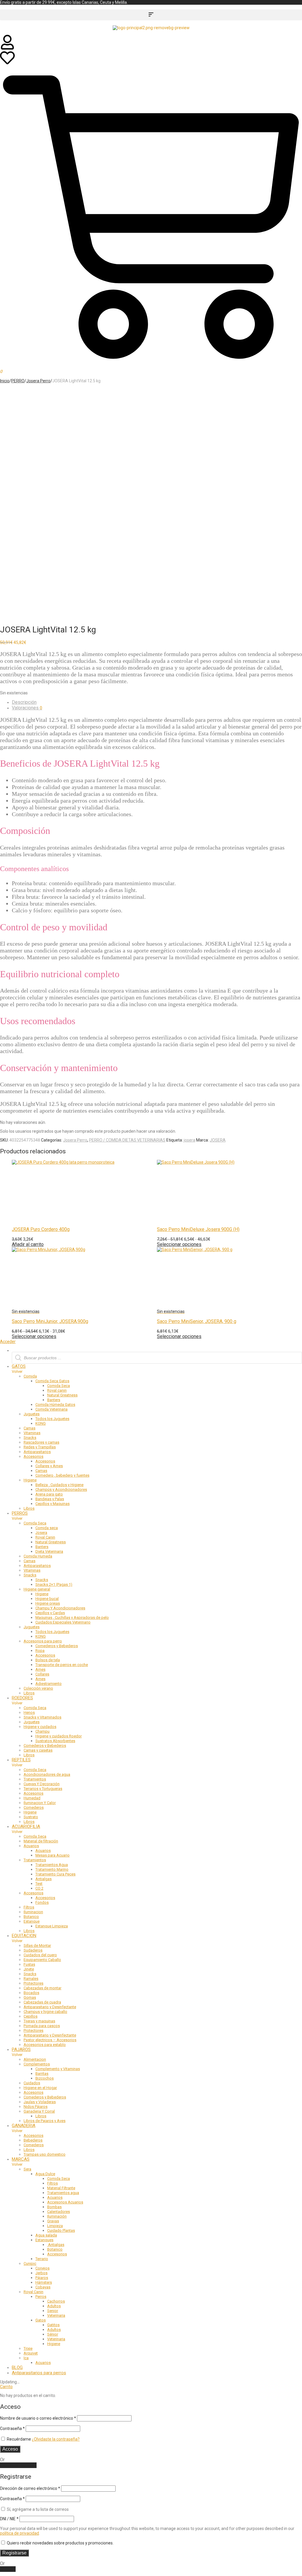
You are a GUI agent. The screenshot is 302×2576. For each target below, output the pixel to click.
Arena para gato (49, 1494)
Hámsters (44, 2282)
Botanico (31, 1917)
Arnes (40, 1669)
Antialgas (44, 1879)
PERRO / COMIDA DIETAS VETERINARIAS (127, 1140)
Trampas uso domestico (45, 2154)
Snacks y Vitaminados (42, 1717)
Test (39, 1884)
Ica (26, 2358)
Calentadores (59, 2212)
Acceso (10, 2449)
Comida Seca (59, 1386)
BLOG (17, 2367)
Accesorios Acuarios (65, 2202)
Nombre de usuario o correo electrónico (38, 2418)
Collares (42, 1674)
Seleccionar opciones (34, 1336)
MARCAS (21, 2159)
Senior (53, 2311)
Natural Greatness (62, 1395)
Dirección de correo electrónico (30, 2488)
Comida (30, 1376)
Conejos (42, 2268)
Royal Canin (45, 1537)
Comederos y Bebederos (57, 1646)
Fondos (42, 1902)
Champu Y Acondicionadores (60, 1608)
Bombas (54, 2207)
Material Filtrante (61, 2188)
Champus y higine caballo (45, 2012)
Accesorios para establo (45, 2045)
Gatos (41, 2320)
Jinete (29, 1969)
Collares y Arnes (49, 1466)
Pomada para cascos (42, 2026)
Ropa (40, 1651)
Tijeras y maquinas (39, 2021)
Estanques (44, 2240)
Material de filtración (41, 1841)
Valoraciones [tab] (27, 708)
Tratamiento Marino (52, 1869)
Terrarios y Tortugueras (43, 1789)
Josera (41, 1533)
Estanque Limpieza (52, 1926)
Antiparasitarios (37, 1452)
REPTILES (21, 1760)
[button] (151, 15)
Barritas (42, 2074)
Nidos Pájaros (36, 2107)
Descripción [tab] (24, 702)
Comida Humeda (38, 1556)
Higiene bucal (47, 1599)
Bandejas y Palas (50, 1499)
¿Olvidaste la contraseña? (56, 2439)
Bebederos (33, 2140)
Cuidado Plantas (61, 2230)
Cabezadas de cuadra (42, 2002)
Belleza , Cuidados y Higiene (59, 1485)
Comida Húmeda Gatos (55, 1405)
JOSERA (218, 1140)
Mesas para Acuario (52, 1855)
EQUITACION (24, 1936)
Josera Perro (38, 381)
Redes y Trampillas (40, 1447)
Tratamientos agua (63, 2193)
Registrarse (14, 2553)
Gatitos (53, 2325)
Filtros (29, 1907)
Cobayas (43, 2287)
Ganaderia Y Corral (39, 2111)
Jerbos (41, 2273)
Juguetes (32, 1414)
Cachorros (56, 2301)
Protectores (33, 1983)
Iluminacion (33, 1912)
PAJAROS (21, 2049)
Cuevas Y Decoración (42, 1784)
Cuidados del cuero (40, 1955)
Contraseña (12, 2429)
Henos (29, 1712)
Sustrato (31, 1817)
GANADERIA (24, 2126)
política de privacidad (19, 2533)
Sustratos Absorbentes (55, 1741)
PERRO (18, 381)
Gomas (30, 1997)
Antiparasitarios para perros (39, 2373)
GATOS (19, 1366)
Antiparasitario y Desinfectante (50, 2007)
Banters (54, 1400)
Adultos (54, 2306)
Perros (41, 2297)
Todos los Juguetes (52, 1419)
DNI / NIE (9, 2519)
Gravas (53, 2221)
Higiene (30, 1480)
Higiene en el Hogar (40, 2088)
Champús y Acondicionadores (61, 1489)
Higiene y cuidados (40, 1727)
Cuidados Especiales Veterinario (63, 1622)
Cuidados (32, 2083)
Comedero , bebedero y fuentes (62, 1475)
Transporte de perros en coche (62, 1665)
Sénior (53, 2334)
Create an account (18, 2465)
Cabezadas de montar (42, 1988)
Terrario (42, 2259)
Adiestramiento (49, 1684)
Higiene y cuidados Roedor (59, 1736)
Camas (29, 1428)
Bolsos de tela (48, 1660)
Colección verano (38, 1688)
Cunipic (30, 2263)
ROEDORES (22, 1698)
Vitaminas (32, 1433)
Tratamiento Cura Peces (55, 1874)
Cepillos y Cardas (50, 1613)
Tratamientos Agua (52, 1865)
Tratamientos (35, 1779)
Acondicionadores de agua (47, 1774)
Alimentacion (35, 2059)
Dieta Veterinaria (49, 1551)
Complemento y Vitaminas (58, 2069)
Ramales (31, 1979)
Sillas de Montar (37, 1945)
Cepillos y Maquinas (52, 1504)
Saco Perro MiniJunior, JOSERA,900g (50, 1321)
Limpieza (55, 2226)
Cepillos (31, 2016)
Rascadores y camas (41, 1442)
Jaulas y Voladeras (40, 2102)
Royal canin (57, 1390)
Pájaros (42, 2278)
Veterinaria (56, 2315)
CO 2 (39, 1888)
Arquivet (31, 2353)
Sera (27, 2169)
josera (189, 1140)
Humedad (32, 1798)
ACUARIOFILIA (26, 1826)
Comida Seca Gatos (52, 1381)
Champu (42, 1731)
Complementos (37, 2064)
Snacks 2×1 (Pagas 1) (54, 1584)
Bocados (31, 1993)
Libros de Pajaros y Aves (45, 2121)
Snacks (30, 1438)
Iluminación (57, 2216)
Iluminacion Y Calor (40, 1803)
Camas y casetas (38, 1750)
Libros (29, 1508)
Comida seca (47, 1528)
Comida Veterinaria (51, 1409)
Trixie (28, 2348)
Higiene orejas (48, 1603)
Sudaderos (33, 1950)
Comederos (34, 1807)
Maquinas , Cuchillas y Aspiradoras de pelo (72, 1617)
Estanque (32, 1921)
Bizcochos (45, 2078)
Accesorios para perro (43, 1641)
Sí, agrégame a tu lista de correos (37, 2509)
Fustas (29, 1964)
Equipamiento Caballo (42, 1960)
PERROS (20, 1513)
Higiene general (37, 1589)
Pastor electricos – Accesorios (50, 2040)
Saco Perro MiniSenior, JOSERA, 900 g (197, 1321)
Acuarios (31, 1846)
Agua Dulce (45, 2174)
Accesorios (33, 1456)
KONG (41, 1423)
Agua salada (46, 2235)
